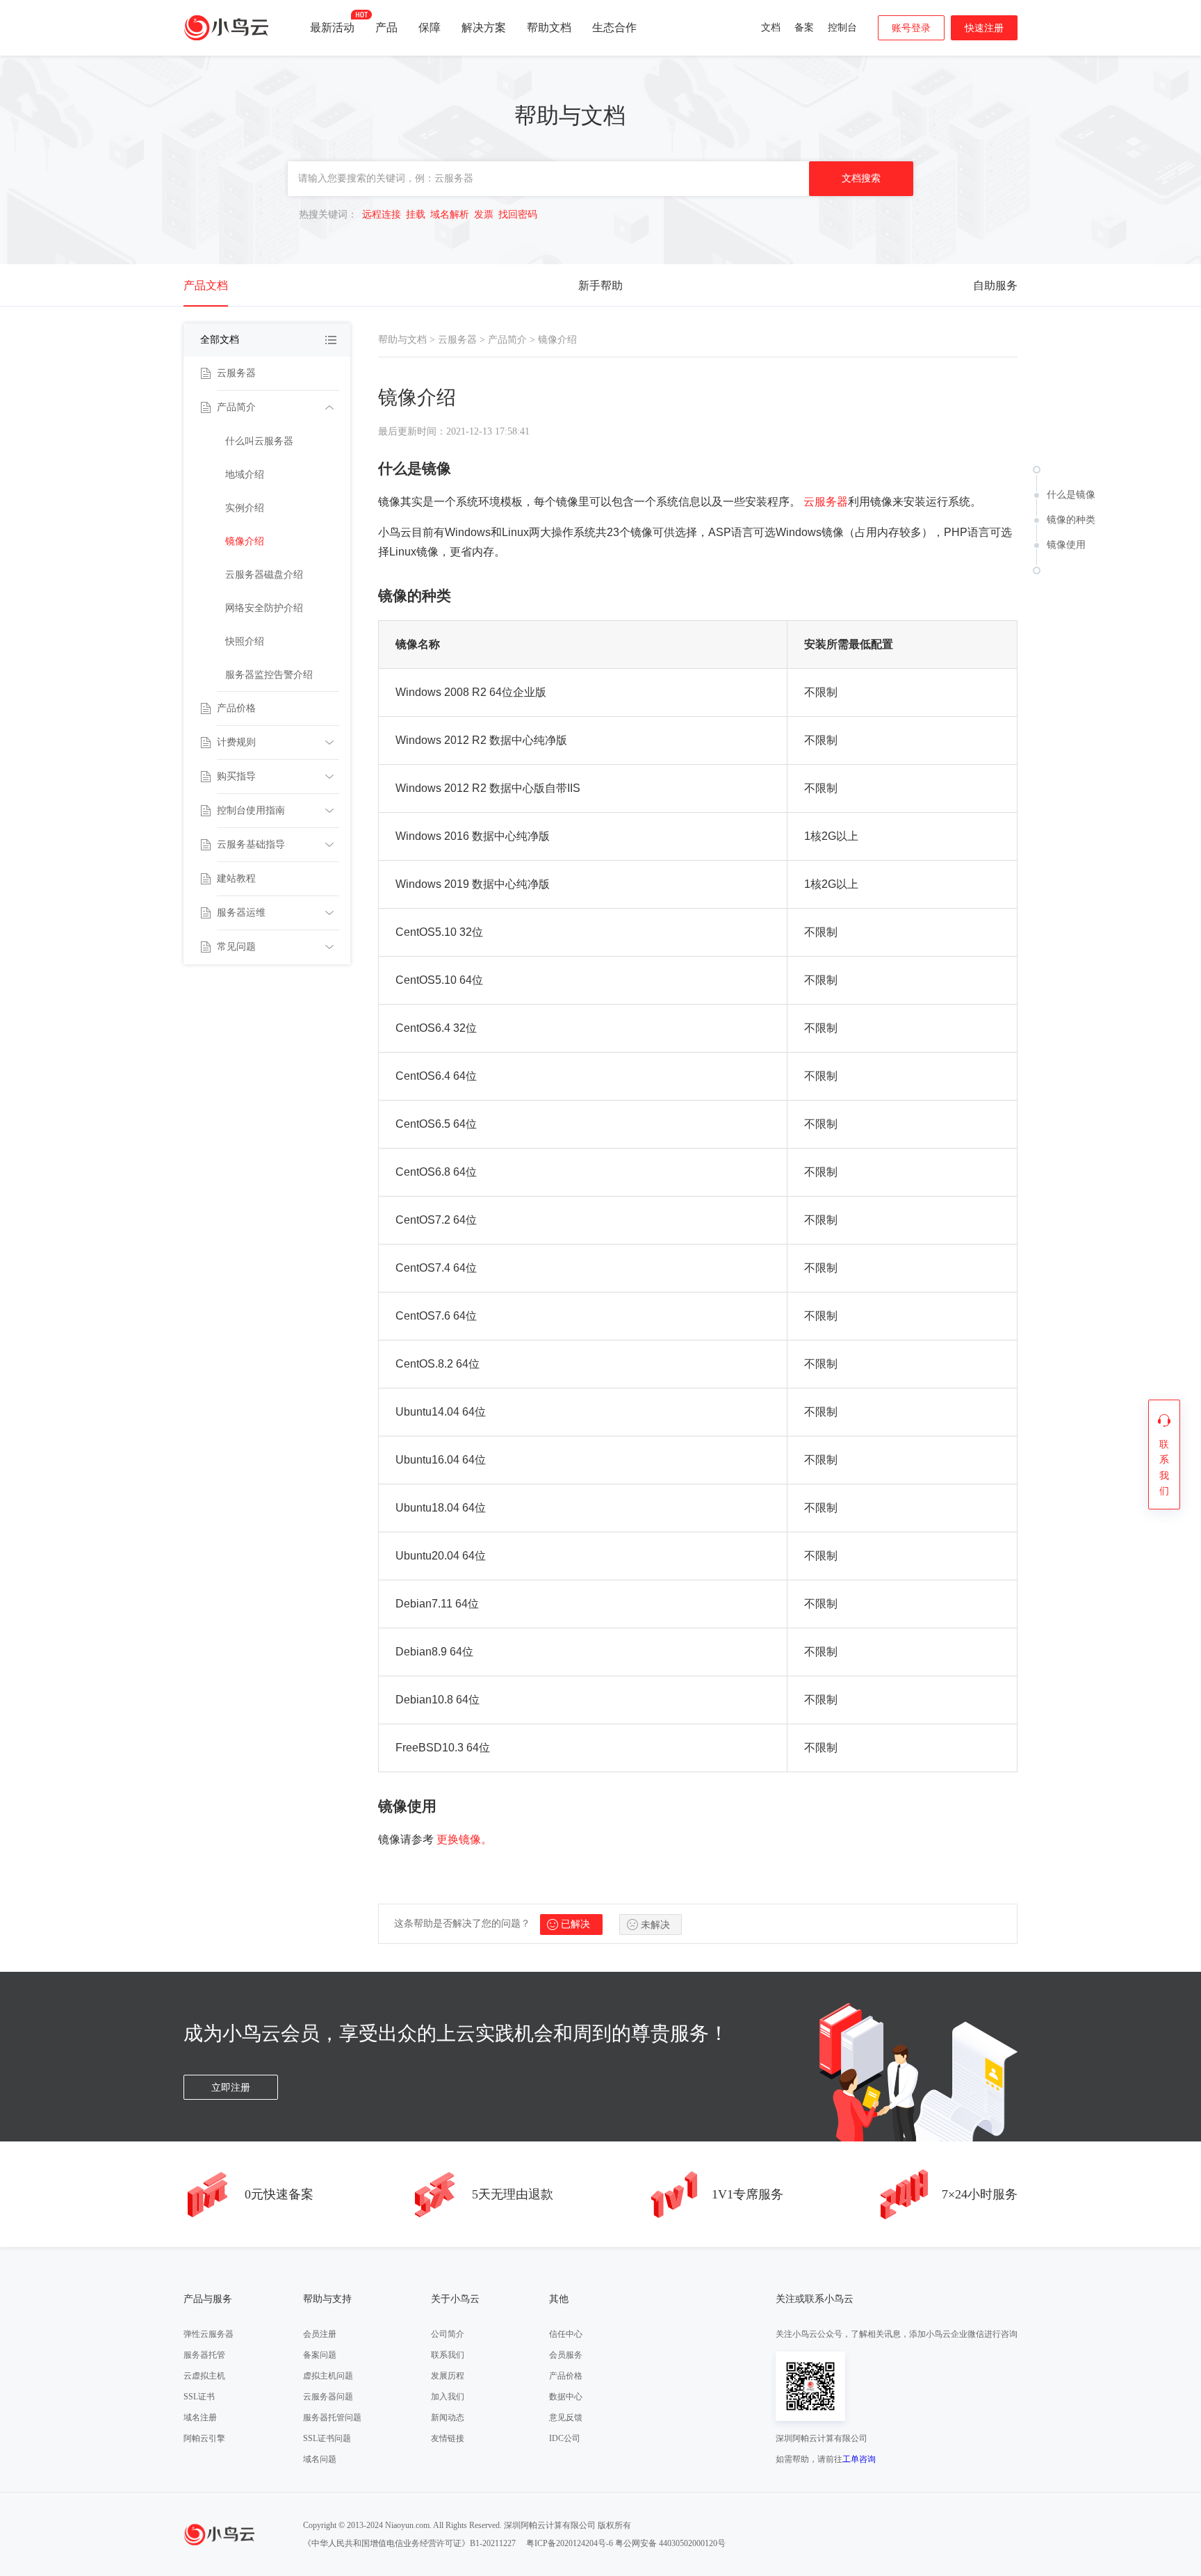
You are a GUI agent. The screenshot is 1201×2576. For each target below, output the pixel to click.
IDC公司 (565, 2438)
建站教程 (236, 878)
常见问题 (236, 947)
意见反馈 (566, 2417)
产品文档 (206, 285)
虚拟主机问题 (328, 2376)
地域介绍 (245, 475)
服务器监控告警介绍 (269, 675)
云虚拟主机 (204, 2376)
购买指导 (236, 776)
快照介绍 (245, 641)
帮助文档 (549, 27)
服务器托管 (204, 2355)
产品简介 (236, 407)
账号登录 (911, 28)
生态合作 (614, 27)
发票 (484, 214)
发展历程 (448, 2376)
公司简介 (448, 2334)
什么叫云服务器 (259, 441)
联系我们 (448, 2355)
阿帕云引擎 (204, 2438)
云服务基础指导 (251, 844)
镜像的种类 (1071, 520)
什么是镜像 (1071, 495)
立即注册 (231, 2088)
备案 (804, 27)
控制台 (842, 27)
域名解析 (450, 214)
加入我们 (448, 2397)
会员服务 (566, 2355)
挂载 (416, 214)
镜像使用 (1066, 545)
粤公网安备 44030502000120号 (670, 2543)
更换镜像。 (464, 1839)
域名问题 (320, 2459)
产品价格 (236, 708)
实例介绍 (245, 508)
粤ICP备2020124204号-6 (570, 2543)
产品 (386, 27)
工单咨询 (859, 2459)
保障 (430, 27)
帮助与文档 (402, 340)
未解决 (655, 1925)
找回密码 (518, 214)
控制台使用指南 (251, 810)
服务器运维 (241, 913)
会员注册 (320, 2334)
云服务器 (236, 373)
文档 (771, 27)
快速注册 (984, 28)
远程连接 (382, 214)
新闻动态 (448, 2417)
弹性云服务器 (209, 2334)
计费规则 (236, 742)
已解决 (575, 1924)
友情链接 (448, 2438)
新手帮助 (600, 285)
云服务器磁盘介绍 (264, 575)
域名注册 (200, 2417)
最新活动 (332, 27)
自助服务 (995, 285)
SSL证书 (199, 2397)
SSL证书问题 (327, 2438)
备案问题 (320, 2355)
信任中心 (566, 2334)
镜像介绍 (245, 541)
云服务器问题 (328, 2397)
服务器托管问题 (332, 2417)
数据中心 (566, 2397)
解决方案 (484, 27)
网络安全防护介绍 (264, 608)
